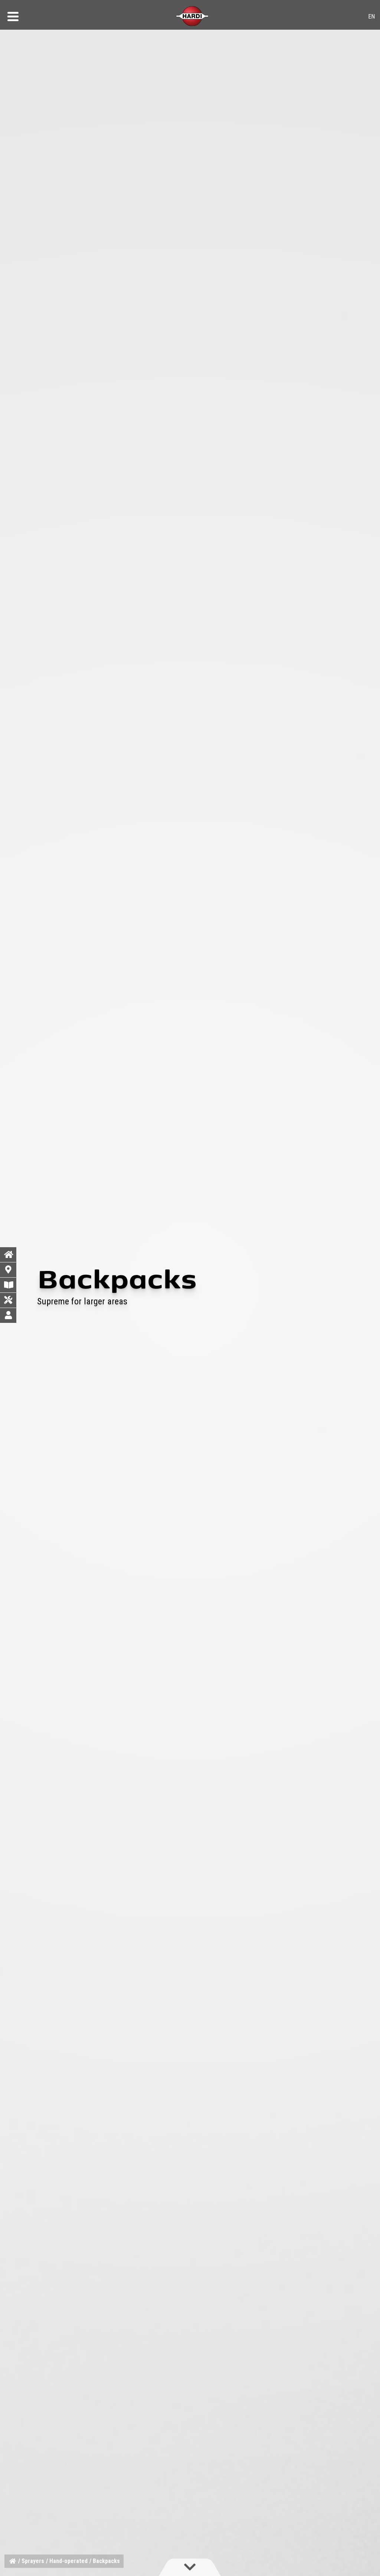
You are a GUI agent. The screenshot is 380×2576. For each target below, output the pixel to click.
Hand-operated (68, 2561)
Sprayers (33, 2561)
